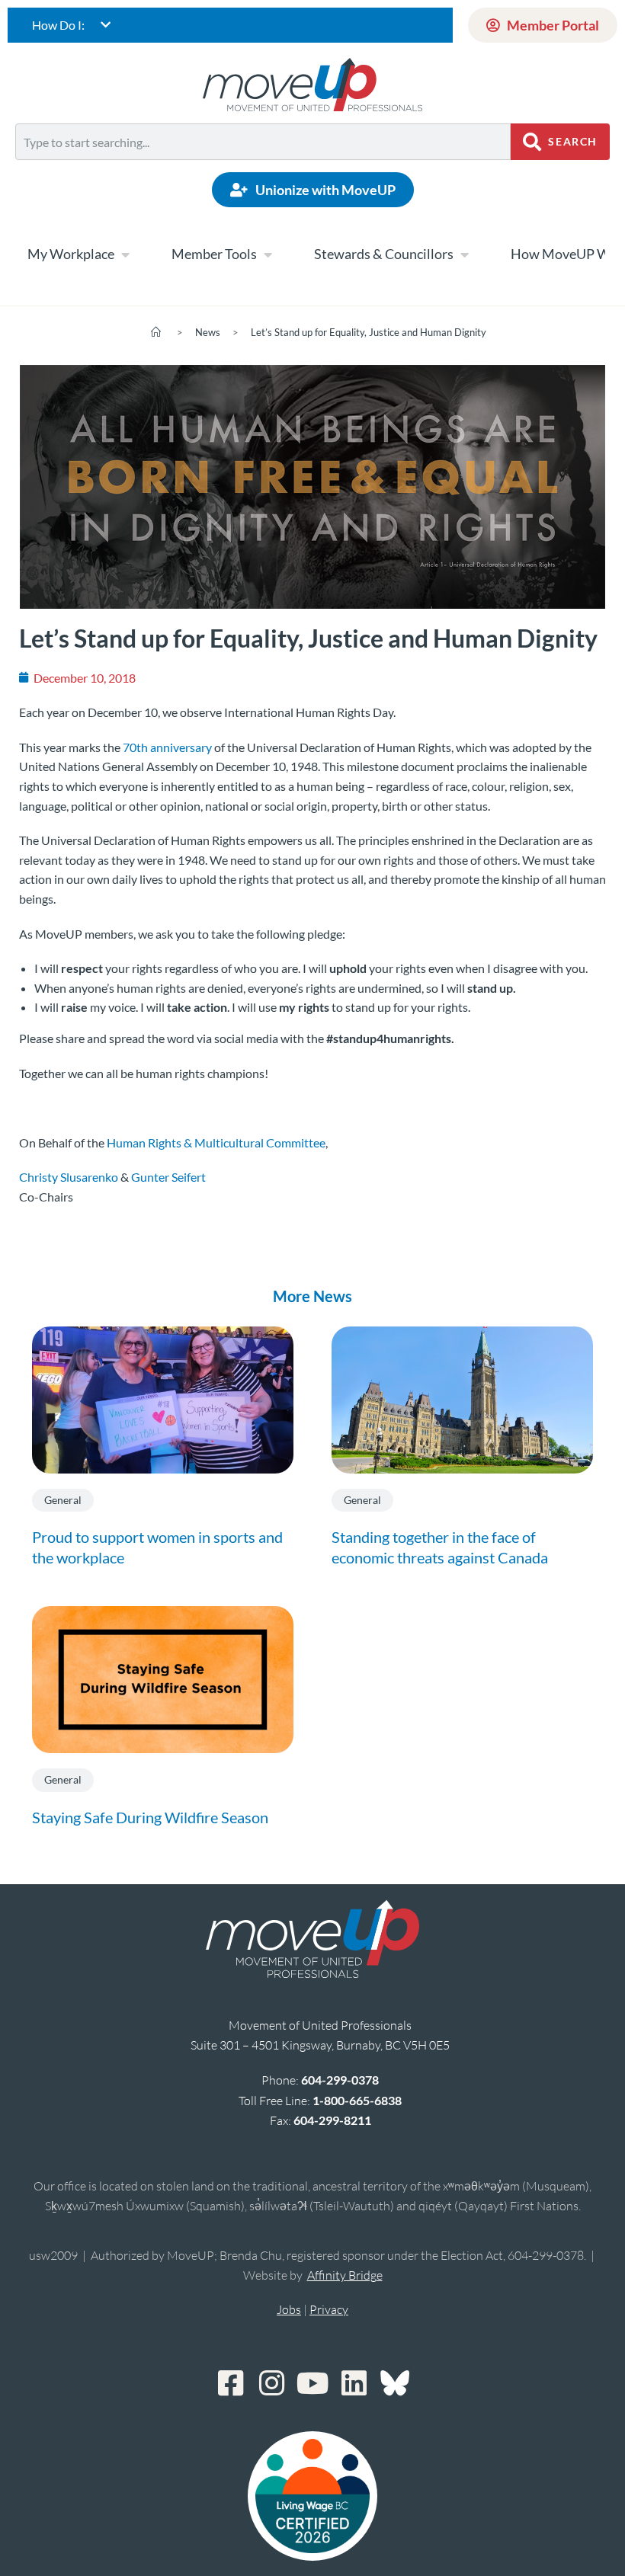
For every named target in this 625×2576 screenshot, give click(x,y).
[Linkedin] (354, 2383)
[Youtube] (312, 2383)
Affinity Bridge (345, 2275)
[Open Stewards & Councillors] (464, 254)
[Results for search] (263, 169)
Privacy (329, 2309)
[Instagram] (271, 2383)
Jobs (289, 2309)
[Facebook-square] (230, 2383)
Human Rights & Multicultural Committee (216, 1142)
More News (312, 1296)
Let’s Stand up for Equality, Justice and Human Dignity (369, 332)
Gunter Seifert (168, 1177)
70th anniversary (167, 747)
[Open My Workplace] (125, 254)
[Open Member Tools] (268, 254)
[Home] (156, 332)
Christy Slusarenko (69, 1177)
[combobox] (263, 142)
